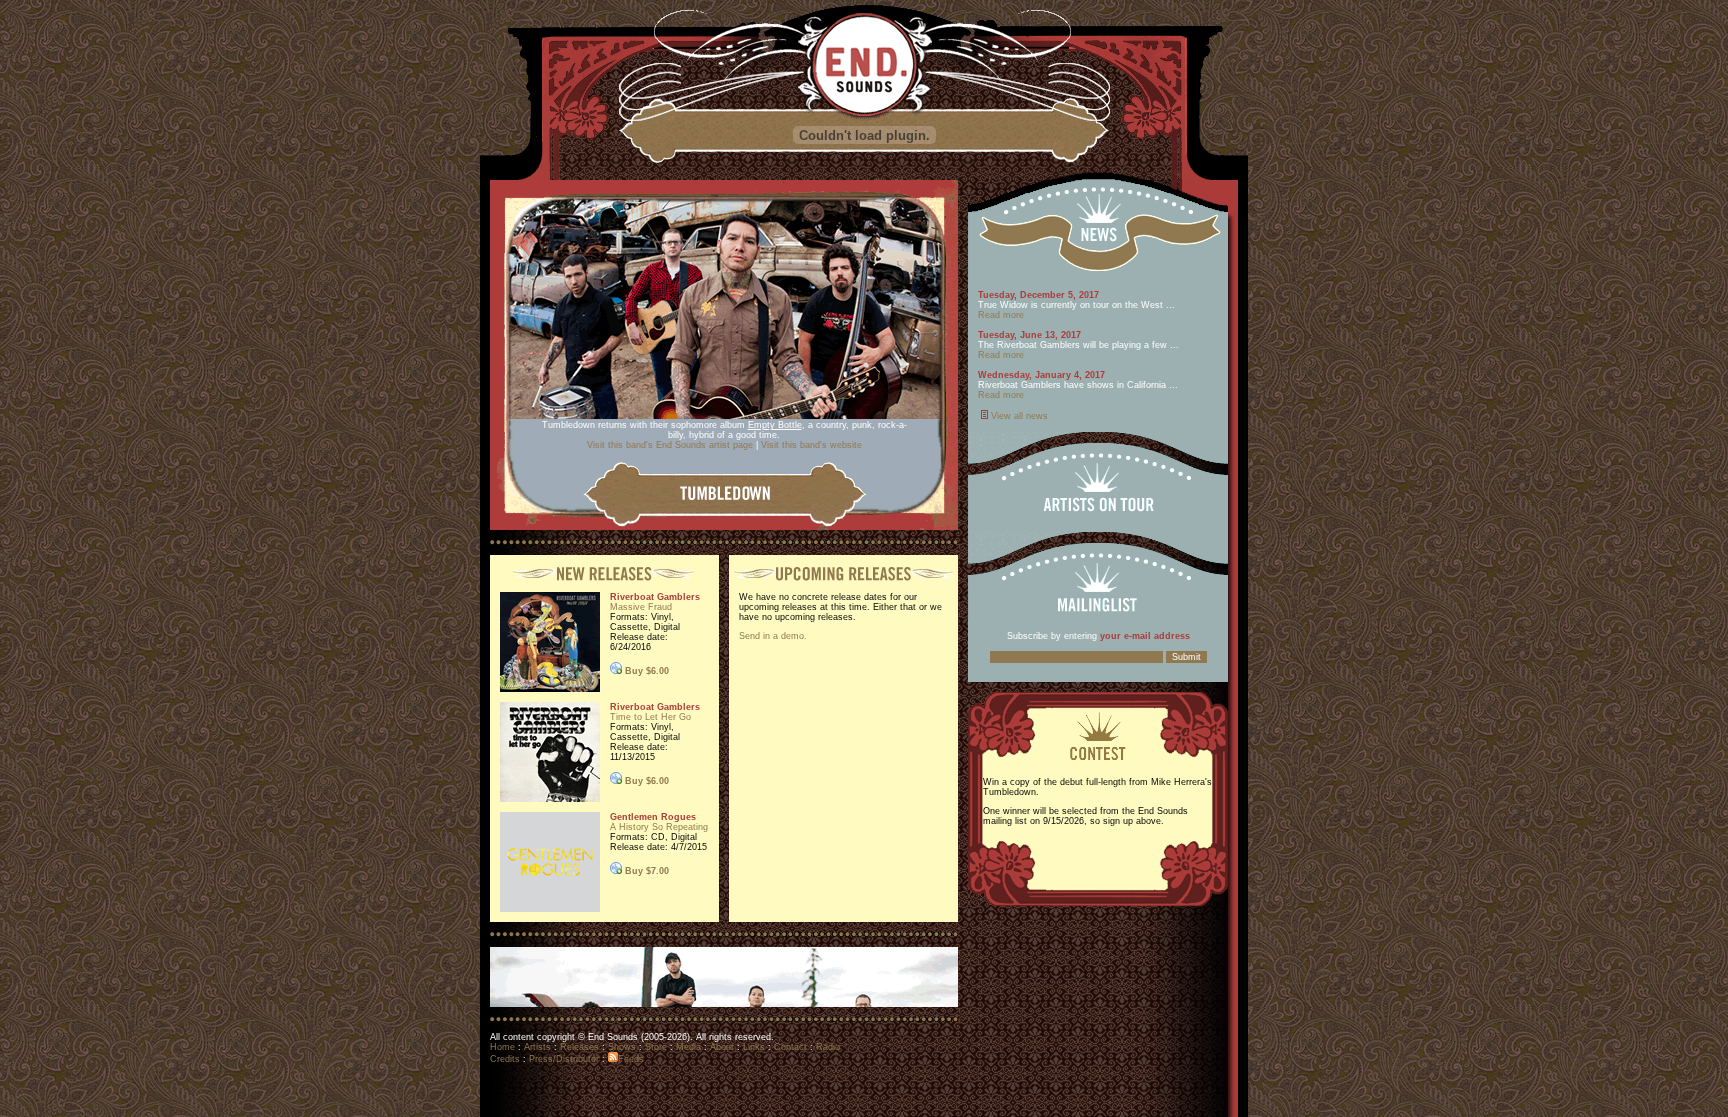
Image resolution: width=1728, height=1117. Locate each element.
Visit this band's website (810, 445)
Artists (537, 1047)
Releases (579, 1047)
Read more (1001, 315)
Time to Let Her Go (650, 717)
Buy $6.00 (647, 671)
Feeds (631, 1059)
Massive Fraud (641, 607)
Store (656, 1047)
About (722, 1047)
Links (754, 1047)
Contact (790, 1047)
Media (688, 1047)
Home (502, 1047)
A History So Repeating (659, 827)
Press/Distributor (564, 1059)
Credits (505, 1059)
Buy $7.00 (647, 871)
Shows (622, 1047)
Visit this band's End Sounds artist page (670, 445)
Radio (828, 1047)
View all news (1019, 416)
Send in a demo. (773, 636)
